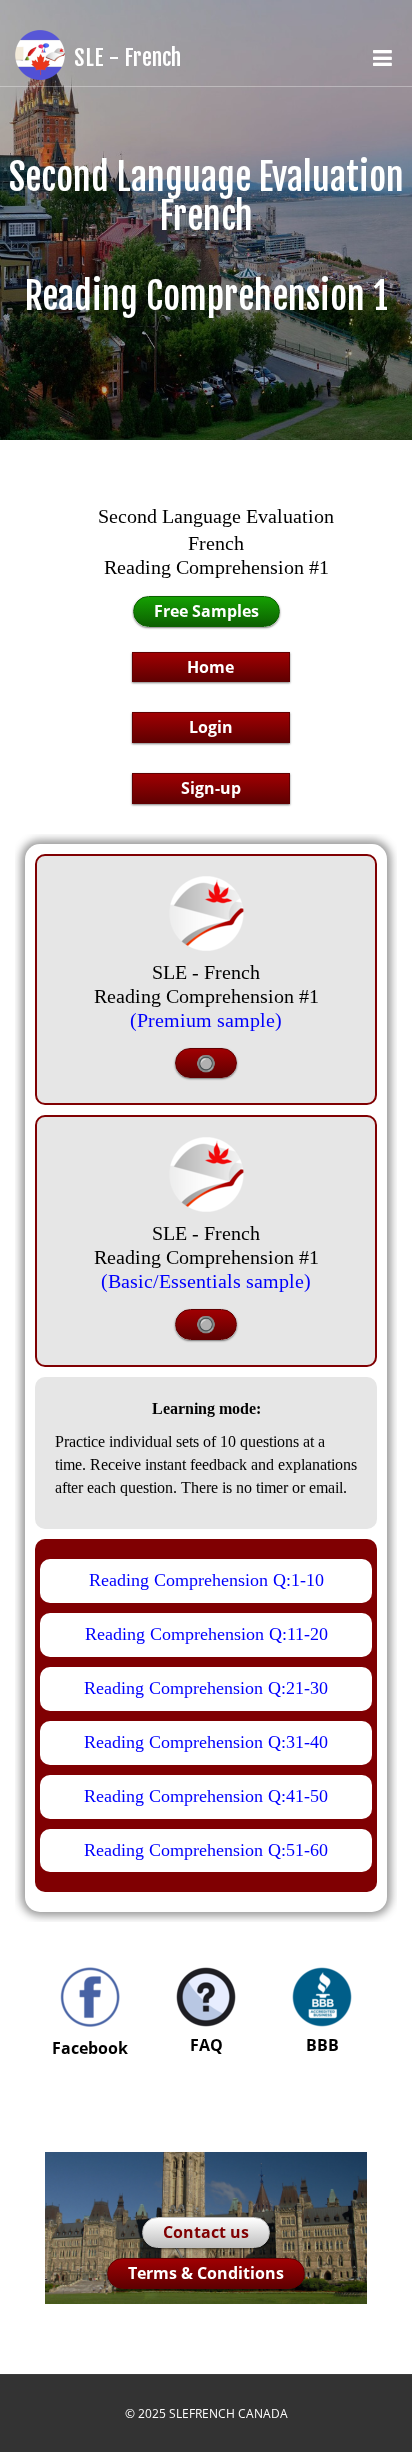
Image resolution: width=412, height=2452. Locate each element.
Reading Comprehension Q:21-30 (206, 1688)
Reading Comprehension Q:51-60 (206, 1850)
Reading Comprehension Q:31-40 (206, 1742)
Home (210, 667)
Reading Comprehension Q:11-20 (206, 1634)
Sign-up (211, 788)
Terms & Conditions (206, 2273)
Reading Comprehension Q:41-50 (206, 1796)
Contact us (206, 2232)
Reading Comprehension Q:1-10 (206, 1580)
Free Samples (206, 611)
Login (211, 727)
